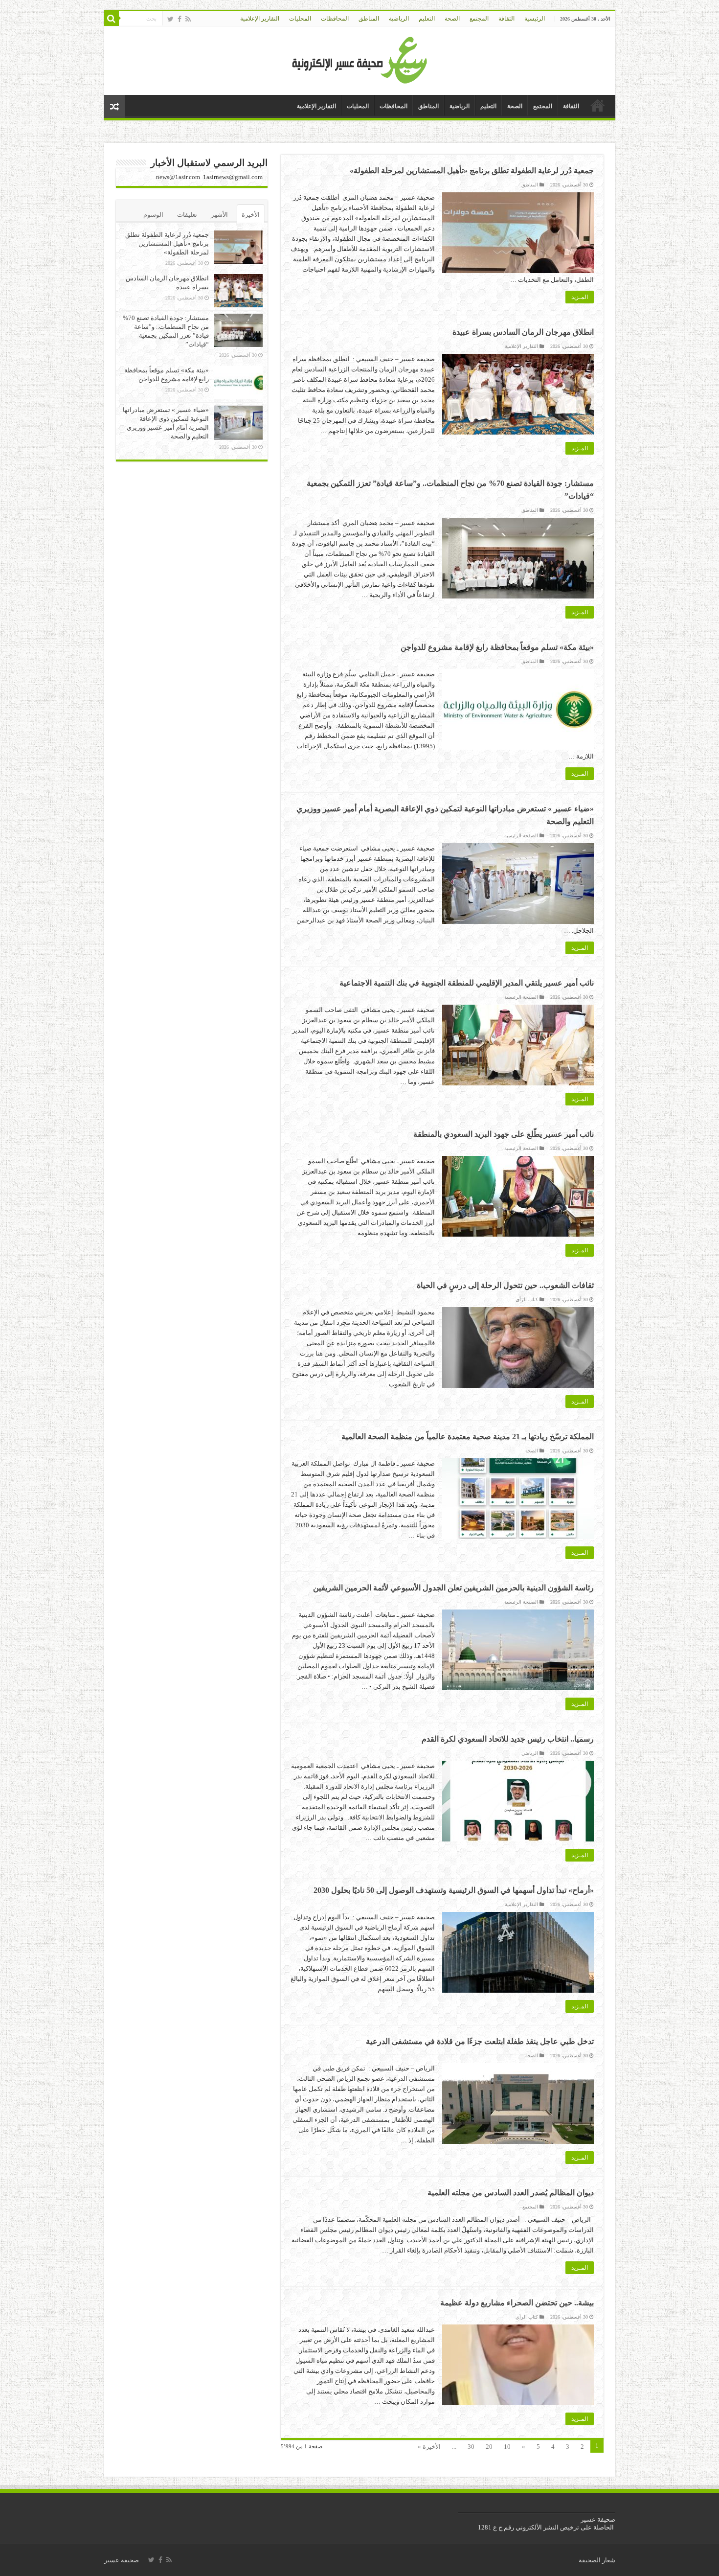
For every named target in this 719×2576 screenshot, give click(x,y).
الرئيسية (535, 19)
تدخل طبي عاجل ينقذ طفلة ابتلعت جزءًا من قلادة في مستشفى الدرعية (480, 2041)
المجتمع (479, 19)
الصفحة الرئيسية (521, 836)
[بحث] (112, 19)
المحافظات (335, 19)
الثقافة (506, 19)
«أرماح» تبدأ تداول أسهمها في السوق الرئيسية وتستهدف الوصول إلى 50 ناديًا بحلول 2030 (454, 1890)
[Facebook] (180, 19)
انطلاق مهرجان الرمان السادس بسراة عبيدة (523, 332)
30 (471, 2447)
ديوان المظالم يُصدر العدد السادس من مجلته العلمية (511, 2193)
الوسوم (153, 215)
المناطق (369, 19)
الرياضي (530, 1753)
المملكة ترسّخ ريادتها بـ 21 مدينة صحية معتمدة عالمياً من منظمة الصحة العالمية (468, 1437)
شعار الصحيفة (597, 2560)
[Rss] (188, 19)
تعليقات (187, 215)
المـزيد (580, 297)
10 (507, 2447)
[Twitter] (170, 19)
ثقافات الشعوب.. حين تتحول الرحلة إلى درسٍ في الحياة (505, 1285)
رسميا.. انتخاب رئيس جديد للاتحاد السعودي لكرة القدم (508, 1739)
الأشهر (219, 215)
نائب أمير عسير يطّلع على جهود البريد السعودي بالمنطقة (504, 1134)
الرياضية (399, 19)
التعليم (427, 19)
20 (489, 2447)
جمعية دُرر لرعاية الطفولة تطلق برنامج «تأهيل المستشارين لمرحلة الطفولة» (472, 171)
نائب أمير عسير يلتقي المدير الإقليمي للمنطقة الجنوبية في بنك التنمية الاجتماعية (467, 983)
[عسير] (360, 58)
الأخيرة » (429, 2447)
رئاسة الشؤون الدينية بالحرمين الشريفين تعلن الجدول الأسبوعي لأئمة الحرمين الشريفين (453, 1588)
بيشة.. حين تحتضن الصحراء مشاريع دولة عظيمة (517, 2303)
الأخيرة (251, 215)
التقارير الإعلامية (260, 19)
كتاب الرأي (527, 1299)
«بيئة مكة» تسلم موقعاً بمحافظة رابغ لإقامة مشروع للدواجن (497, 647)
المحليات (300, 19)
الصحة (452, 19)
